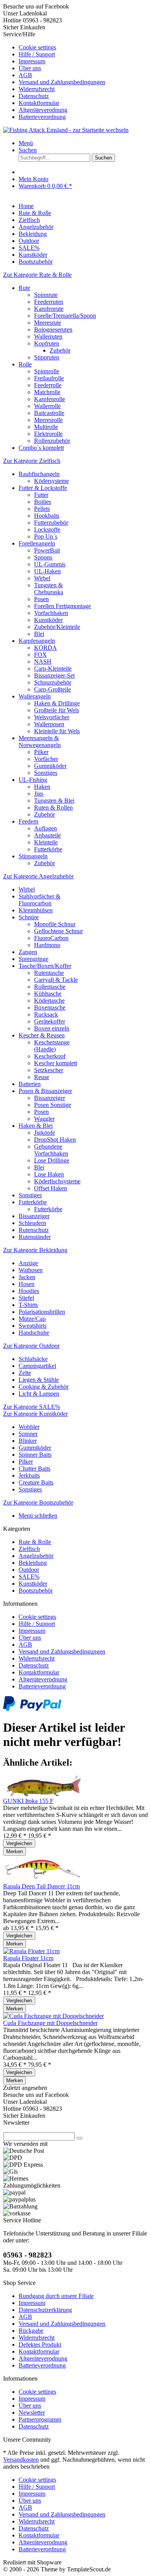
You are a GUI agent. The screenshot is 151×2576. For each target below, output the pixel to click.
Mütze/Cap (32, 1319)
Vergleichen (19, 1843)
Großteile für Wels (57, 710)
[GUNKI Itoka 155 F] (42, 1794)
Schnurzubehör (53, 682)
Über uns (30, 68)
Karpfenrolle (50, 399)
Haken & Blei (36, 1126)
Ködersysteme (51, 481)
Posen (41, 599)
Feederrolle (48, 385)
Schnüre (29, 917)
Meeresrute (48, 323)
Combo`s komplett (41, 448)
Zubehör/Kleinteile (57, 627)
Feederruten (49, 302)
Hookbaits (47, 516)
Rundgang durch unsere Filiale (56, 2296)
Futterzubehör (51, 523)
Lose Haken (49, 1174)
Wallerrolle (47, 406)
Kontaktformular (39, 103)
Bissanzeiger (50, 1098)
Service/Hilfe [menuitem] (54, 75)
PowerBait (47, 550)
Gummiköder (50, 766)
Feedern (28, 821)
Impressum (32, 61)
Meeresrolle (48, 420)
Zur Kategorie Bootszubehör (38, 1502)
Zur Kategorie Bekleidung (35, 1250)
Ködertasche (49, 1001)
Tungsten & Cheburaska (49, 589)
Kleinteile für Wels (57, 731)
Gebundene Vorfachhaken (51, 1150)
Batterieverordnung (42, 117)
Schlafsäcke (33, 1359)
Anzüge (28, 1263)
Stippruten (47, 357)
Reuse (42, 1077)
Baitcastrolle (49, 413)
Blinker (28, 1441)
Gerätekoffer (50, 1021)
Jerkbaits (29, 1475)
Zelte (25, 1373)
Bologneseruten (53, 330)
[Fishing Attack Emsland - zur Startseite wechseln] (66, 130)
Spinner (28, 1434)
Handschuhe (34, 1333)
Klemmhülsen (36, 910)
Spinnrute (46, 295)
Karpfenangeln (37, 641)
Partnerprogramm (40, 2419)
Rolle (25, 364)
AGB (25, 75)
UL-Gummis (50, 564)
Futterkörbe (48, 849)
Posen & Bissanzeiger (45, 1091)
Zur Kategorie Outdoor (31, 1346)
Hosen (27, 1284)
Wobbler (29, 1427)
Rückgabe (31, 2331)
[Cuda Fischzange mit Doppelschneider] (53, 2016)
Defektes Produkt (40, 2345)
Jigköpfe (45, 1133)
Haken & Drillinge (57, 703)
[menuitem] (83, 47)
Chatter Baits (34, 1468)
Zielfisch (29, 1549)
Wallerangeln (35, 696)
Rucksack (46, 1014)
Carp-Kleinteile (53, 669)
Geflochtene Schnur (58, 931)
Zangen (28, 952)
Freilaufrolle (49, 378)
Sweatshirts (33, 1326)
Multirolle (46, 427)
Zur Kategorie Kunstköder (35, 1414)
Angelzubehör (36, 1556)
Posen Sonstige (53, 1105)
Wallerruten (48, 336)
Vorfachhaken (51, 613)
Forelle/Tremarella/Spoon (65, 316)
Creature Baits (36, 1482)
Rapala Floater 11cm (28, 1958)
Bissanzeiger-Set (54, 675)
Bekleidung (33, 1563)
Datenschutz (34, 96)
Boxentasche (50, 1008)
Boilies (43, 502)
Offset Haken (51, 1188)
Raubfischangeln (39, 474)
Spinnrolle (47, 371)
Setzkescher (49, 1070)
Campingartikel (37, 1366)
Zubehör (60, 350)
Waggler (44, 1119)
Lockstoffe (47, 530)
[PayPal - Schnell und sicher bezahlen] (32, 1709)
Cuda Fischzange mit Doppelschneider (50, 2023)
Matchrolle (47, 392)
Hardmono (47, 945)
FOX (40, 655)
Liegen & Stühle (39, 1380)
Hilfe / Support (37, 54)
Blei (39, 634)
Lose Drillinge (52, 1160)
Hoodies (29, 1291)
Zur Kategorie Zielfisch (32, 461)
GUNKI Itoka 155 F (28, 1801)
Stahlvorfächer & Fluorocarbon (39, 900)
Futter (41, 495)
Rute (24, 288)
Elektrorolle (48, 434)
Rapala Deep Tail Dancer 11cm (41, 1886)
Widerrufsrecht (37, 89)
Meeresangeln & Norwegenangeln (40, 741)
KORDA (45, 648)
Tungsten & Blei (54, 801)
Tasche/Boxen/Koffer (45, 966)
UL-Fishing (33, 780)
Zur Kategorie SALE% (32, 1407)
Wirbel (42, 578)
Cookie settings (37, 47)
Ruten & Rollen (53, 808)
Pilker (41, 752)
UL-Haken (47, 571)
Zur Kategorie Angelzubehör (38, 876)
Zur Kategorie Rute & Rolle (37, 275)
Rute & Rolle (35, 1542)
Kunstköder (48, 620)
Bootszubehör (36, 1591)
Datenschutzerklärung (45, 2310)
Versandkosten (21, 2460)
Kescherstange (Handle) (52, 1046)
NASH (43, 662)
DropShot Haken (55, 1140)
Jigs (39, 794)
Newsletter (32, 2412)
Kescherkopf (50, 1056)
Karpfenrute (49, 309)
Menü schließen (38, 1516)
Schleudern (32, 1223)
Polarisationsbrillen (42, 1312)
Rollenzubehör (52, 441)
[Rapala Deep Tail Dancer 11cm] (42, 1879)
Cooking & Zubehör (44, 1387)
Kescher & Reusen (42, 1035)
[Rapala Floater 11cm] (31, 1951)
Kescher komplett (56, 1063)
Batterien (30, 1084)
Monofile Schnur (55, 924)
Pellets (42, 509)
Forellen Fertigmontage (63, 606)
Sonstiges (46, 773)
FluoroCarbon (51, 938)
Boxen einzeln (52, 1028)
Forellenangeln (37, 543)
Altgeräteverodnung (43, 110)
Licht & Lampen (39, 1394)
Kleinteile (46, 842)
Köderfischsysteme (57, 1181)
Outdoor (29, 1570)
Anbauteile (47, 835)
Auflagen (45, 828)
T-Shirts (28, 1305)
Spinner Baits (35, 1455)
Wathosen (31, 1270)
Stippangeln (33, 856)
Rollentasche (50, 987)
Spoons (43, 557)
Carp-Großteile (52, 689)
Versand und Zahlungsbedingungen (62, 82)
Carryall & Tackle (56, 980)
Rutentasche (49, 973)
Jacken (27, 1277)
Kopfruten (47, 343)
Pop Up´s (46, 536)
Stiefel (26, 1298)
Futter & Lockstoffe (43, 488)
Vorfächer (46, 759)
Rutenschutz (34, 1230)
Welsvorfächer (52, 717)
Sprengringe (33, 959)
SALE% (29, 1577)
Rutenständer (35, 1237)
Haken (42, 787)
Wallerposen (49, 724)
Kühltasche (48, 994)
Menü (26, 143)
